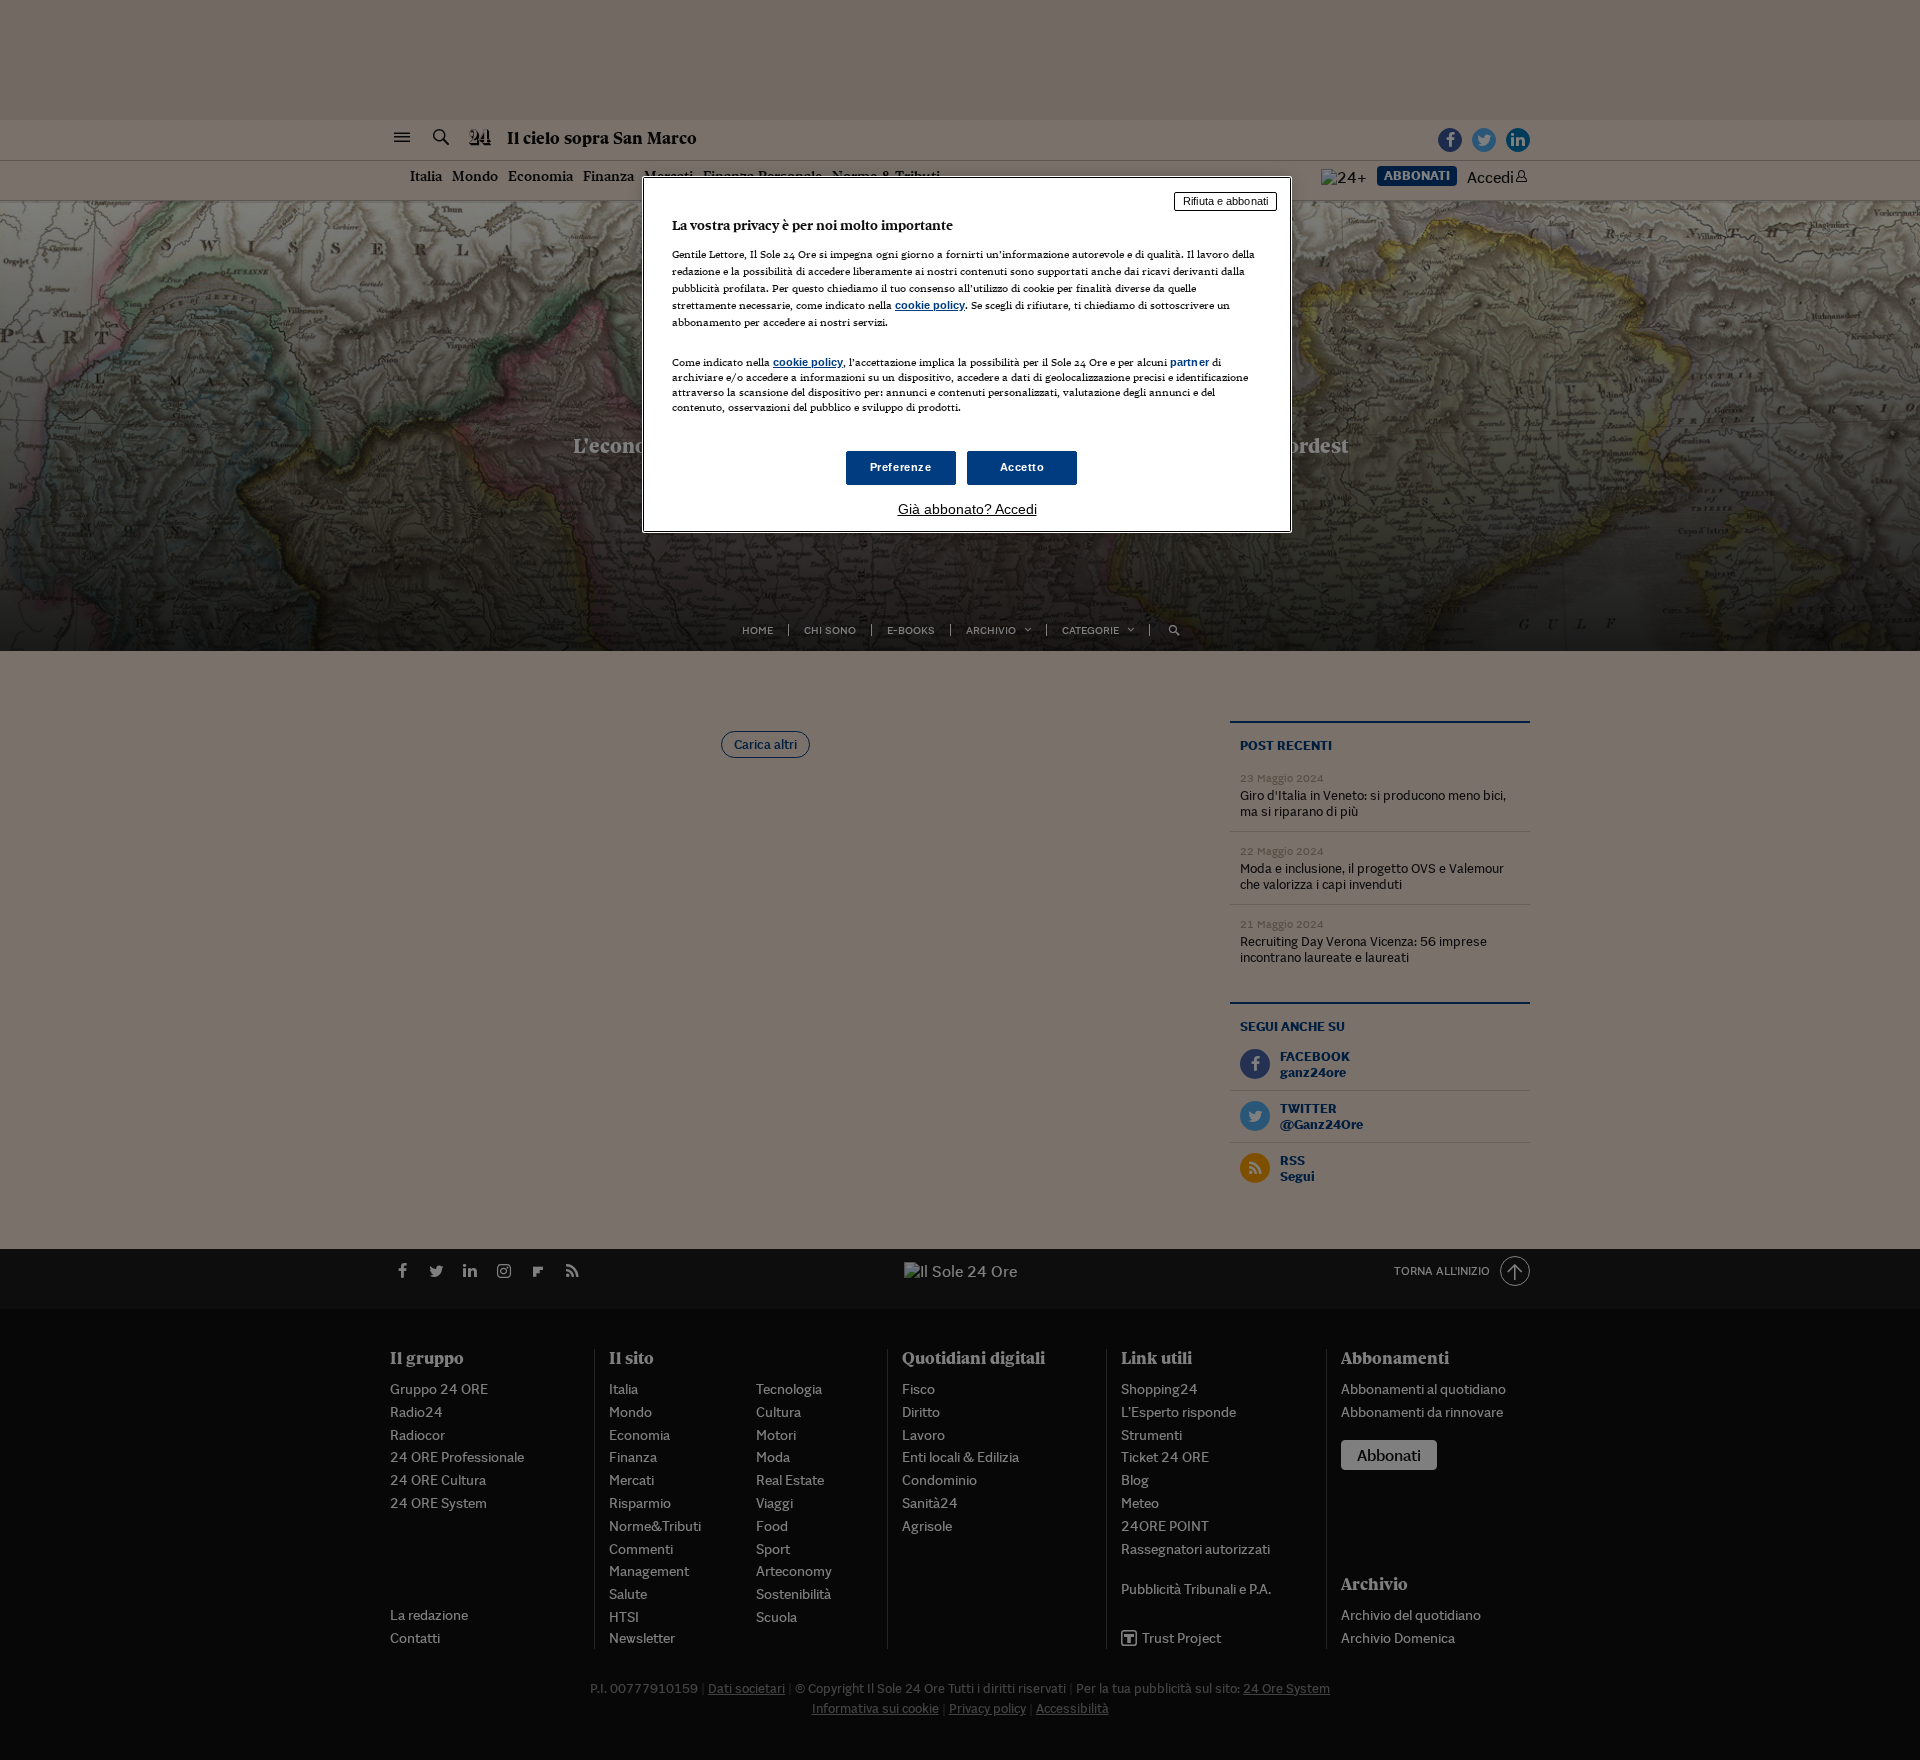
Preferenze (901, 467)
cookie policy (930, 305)
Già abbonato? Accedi (967, 509)
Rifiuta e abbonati (1225, 201)
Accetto (1022, 467)
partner (1189, 362)
